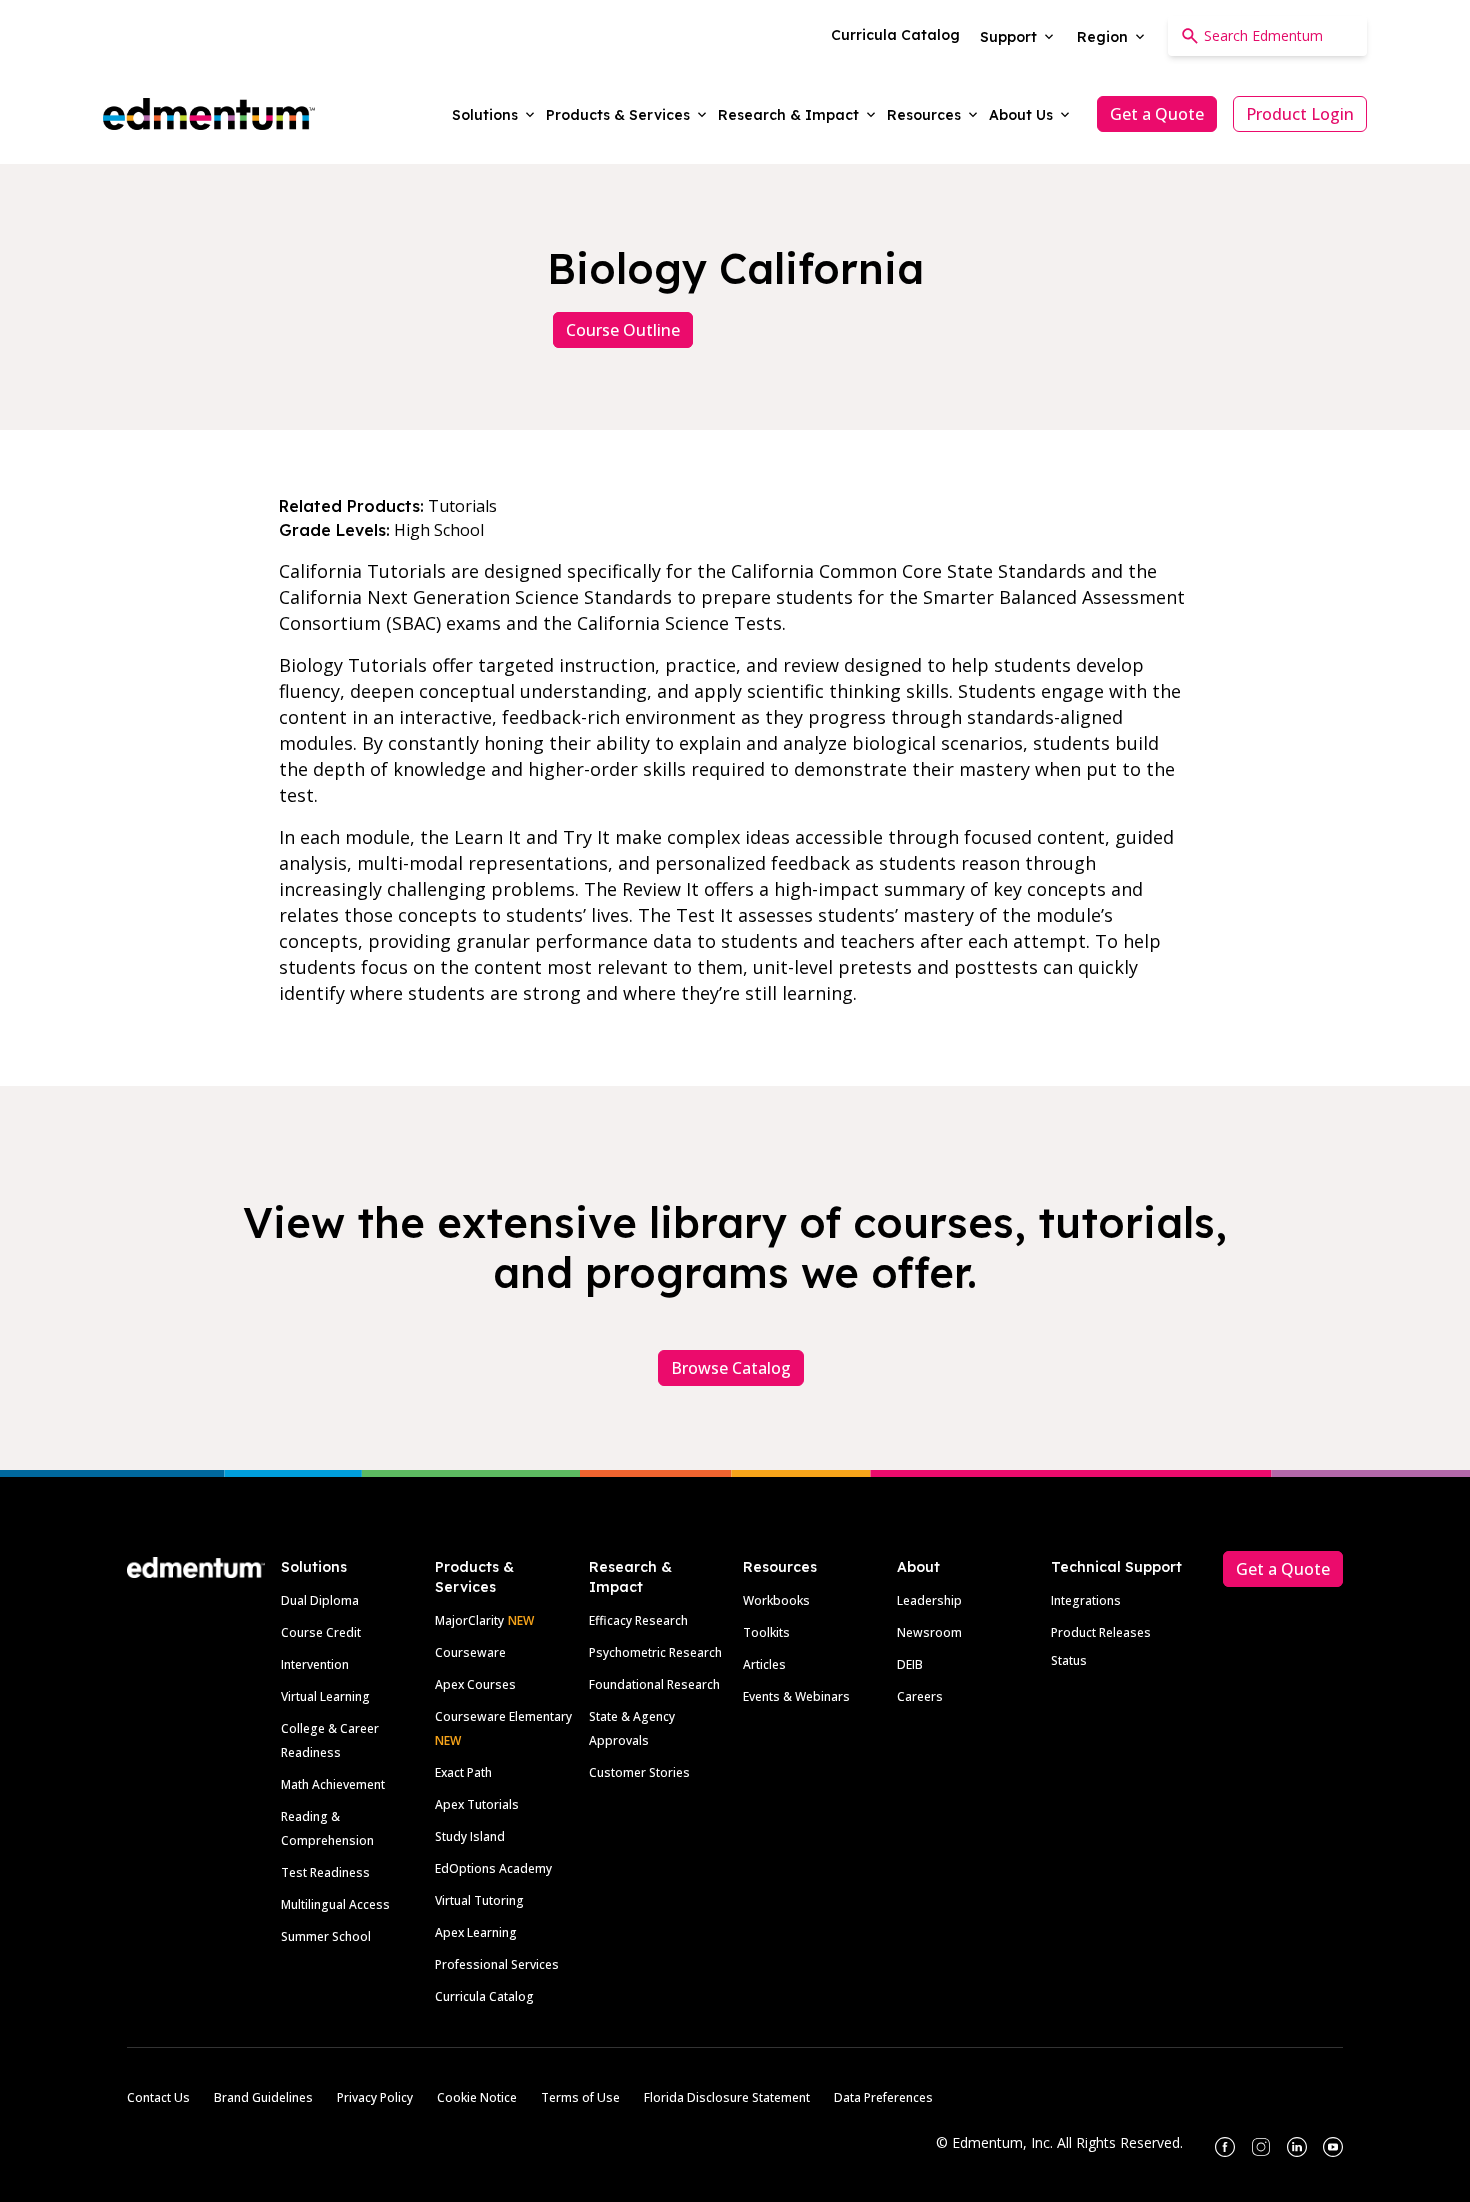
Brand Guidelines (263, 2097)
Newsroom (929, 1632)
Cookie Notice (477, 2097)
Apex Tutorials (477, 1804)
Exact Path (463, 1772)
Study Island (470, 1836)
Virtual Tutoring (479, 1900)
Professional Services (497, 1964)
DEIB (910, 1664)
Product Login (1300, 114)
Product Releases (1101, 1632)
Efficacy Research (638, 1620)
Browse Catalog (731, 1368)
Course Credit (321, 1632)
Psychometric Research (655, 1652)
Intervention (315, 1664)
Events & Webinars (796, 1696)
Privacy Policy (375, 2097)
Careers (920, 1696)
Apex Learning (476, 1932)
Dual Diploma (320, 1600)
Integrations (1086, 1600)
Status (1069, 1660)
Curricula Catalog (484, 1996)
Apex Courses (475, 1684)
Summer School (326, 1936)
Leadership (929, 1600)
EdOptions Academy (493, 1868)
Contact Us (158, 2097)
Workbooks (776, 1600)
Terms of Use (580, 2097)
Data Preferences (883, 2097)
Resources (780, 1567)
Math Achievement (333, 1784)
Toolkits (766, 1632)
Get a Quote (1157, 114)
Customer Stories (639, 1772)
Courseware (470, 1652)
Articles (764, 1664)
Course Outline (623, 330)
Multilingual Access (335, 1904)
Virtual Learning (325, 1696)
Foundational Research (654, 1684)
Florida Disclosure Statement (727, 2097)
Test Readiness (325, 1872)
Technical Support (1116, 1567)
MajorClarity (469, 1620)
